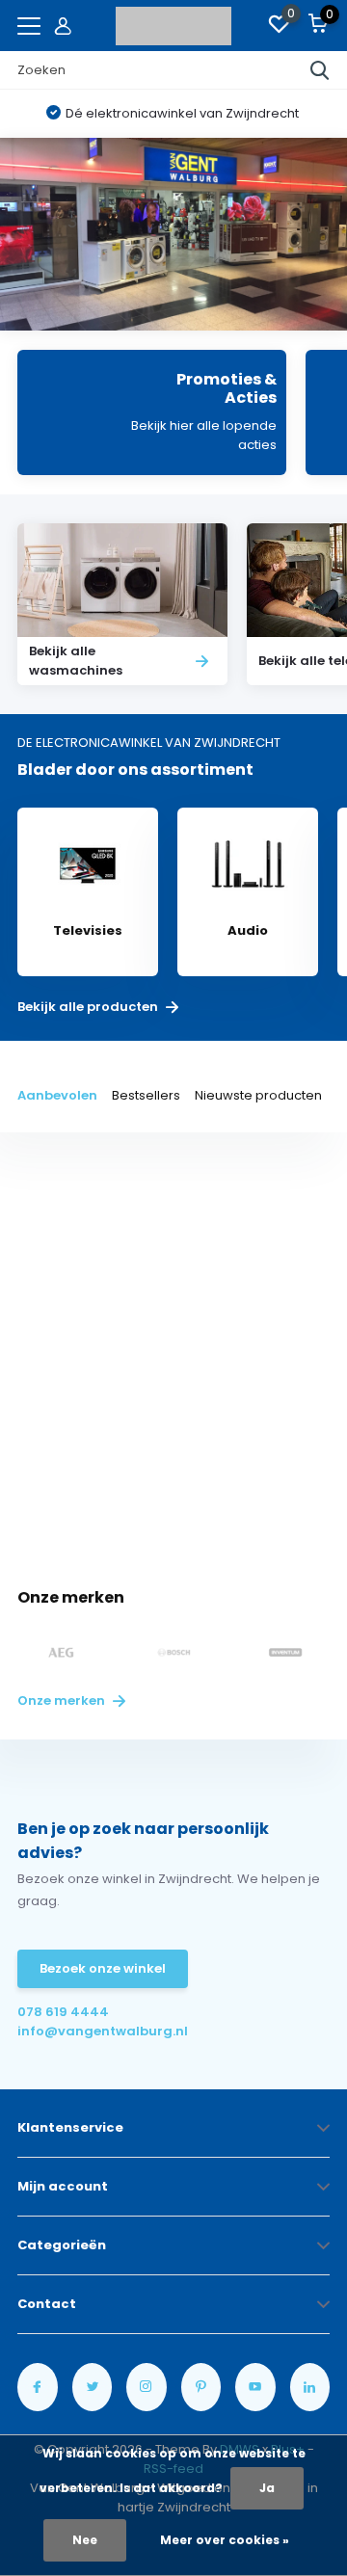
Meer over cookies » (225, 2540)
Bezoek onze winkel (103, 1968)
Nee (85, 2540)
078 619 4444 (63, 2012)
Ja (267, 2488)
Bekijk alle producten (89, 1007)
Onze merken (63, 1700)
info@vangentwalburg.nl (95, 2031)
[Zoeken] (320, 70)
